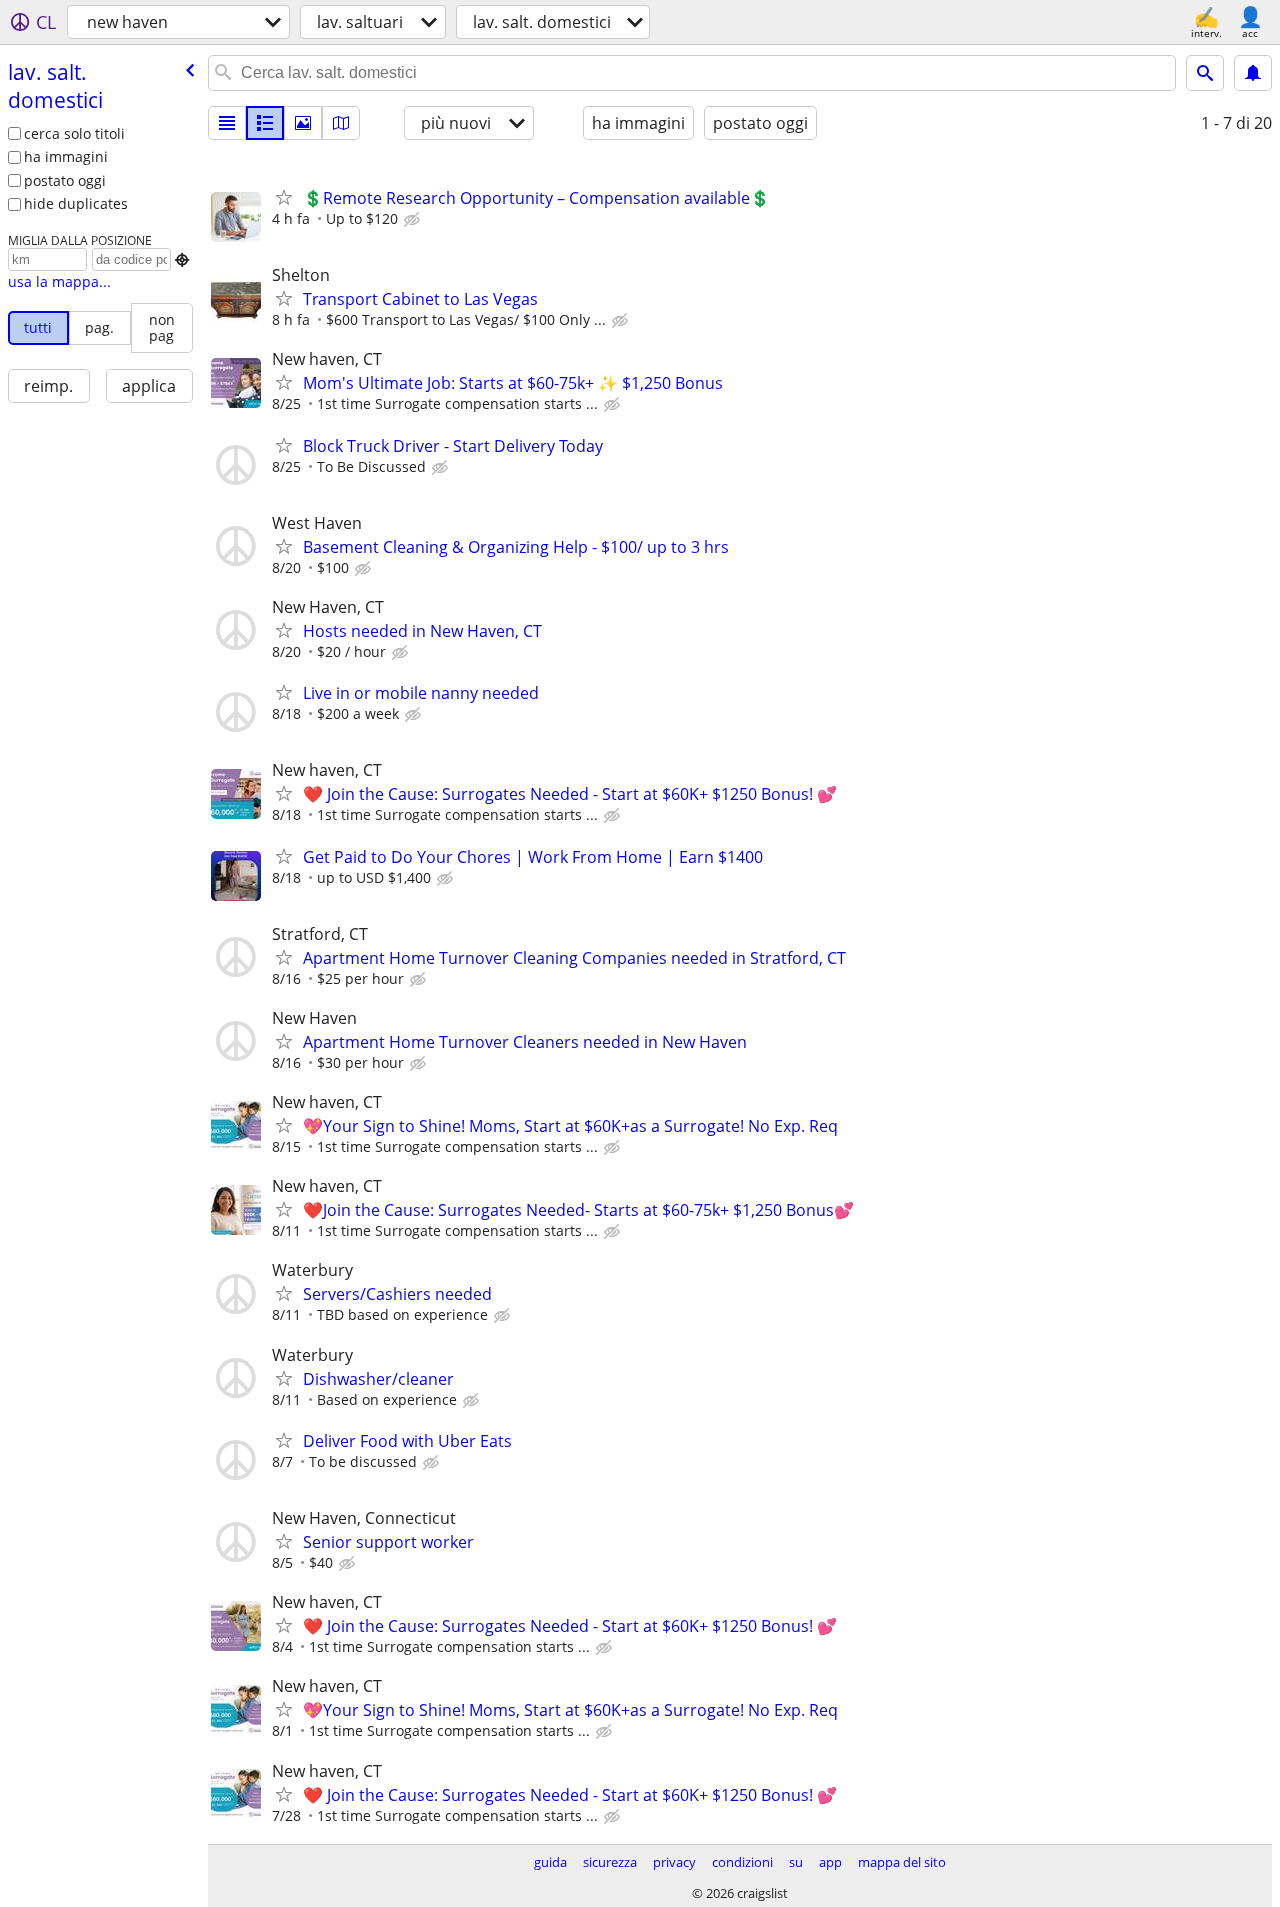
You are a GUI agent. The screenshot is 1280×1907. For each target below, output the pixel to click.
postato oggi (65, 180)
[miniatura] (265, 123)
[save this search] (1253, 73)
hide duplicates (76, 203)
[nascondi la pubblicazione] (414, 220)
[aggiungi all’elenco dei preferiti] (284, 197)
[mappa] (341, 123)
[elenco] (227, 123)
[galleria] (303, 123)
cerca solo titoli (74, 133)
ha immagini (66, 156)
